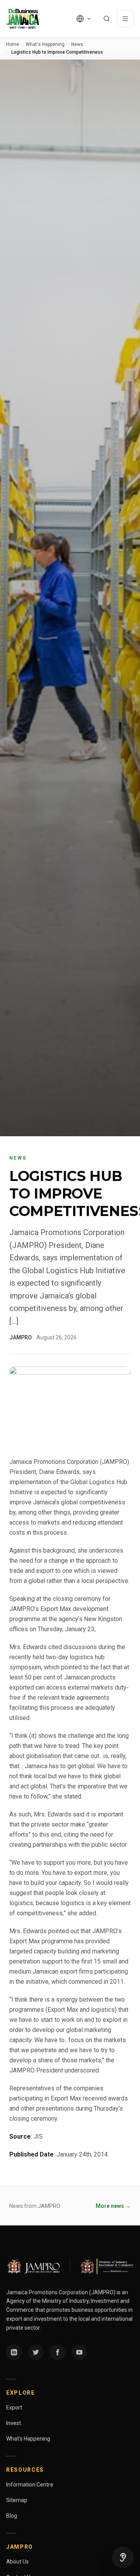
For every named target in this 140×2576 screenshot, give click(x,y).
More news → (113, 2206)
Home (13, 44)
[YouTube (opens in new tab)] (79, 2352)
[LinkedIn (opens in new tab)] (14, 2352)
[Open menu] (125, 19)
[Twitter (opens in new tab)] (36, 2352)
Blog (12, 2516)
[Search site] (107, 19)
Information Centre (30, 2485)
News (77, 44)
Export (14, 2408)
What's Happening (45, 44)
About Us (17, 2562)
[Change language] (84, 19)
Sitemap (17, 2500)
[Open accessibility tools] (123, 2557)
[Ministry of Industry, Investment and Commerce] (107, 2266)
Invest (14, 2423)
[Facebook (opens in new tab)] (58, 2352)
